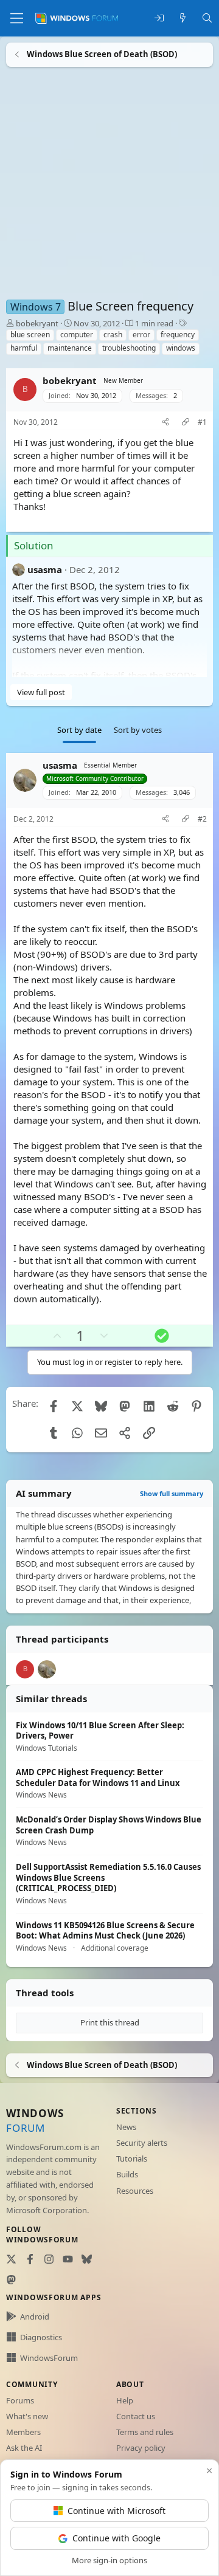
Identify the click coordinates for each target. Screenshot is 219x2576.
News (126, 2127)
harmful (24, 348)
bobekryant (37, 323)
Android (35, 2317)
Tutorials (132, 2159)
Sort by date (79, 730)
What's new (27, 2416)
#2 (202, 819)
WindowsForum (49, 2358)
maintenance (70, 348)
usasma (45, 569)
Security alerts (142, 2143)
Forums (20, 2400)
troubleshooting (129, 348)
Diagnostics (41, 2337)
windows (181, 348)
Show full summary (172, 1493)
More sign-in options (109, 2560)
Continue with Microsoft (116, 2511)
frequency (178, 335)
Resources (135, 2191)
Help (125, 2400)
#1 (202, 422)
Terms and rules (145, 2432)
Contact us (136, 2416)
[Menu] (17, 18)
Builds (127, 2174)
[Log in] (159, 19)
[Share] (165, 423)
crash (113, 335)
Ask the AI (24, 2448)
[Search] (207, 19)
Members (23, 2432)
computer (77, 335)
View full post (41, 692)
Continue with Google (116, 2538)
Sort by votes (138, 730)
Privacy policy (141, 2448)
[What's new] (183, 19)
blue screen (30, 335)
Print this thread (110, 2022)
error (141, 335)
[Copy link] (186, 423)
